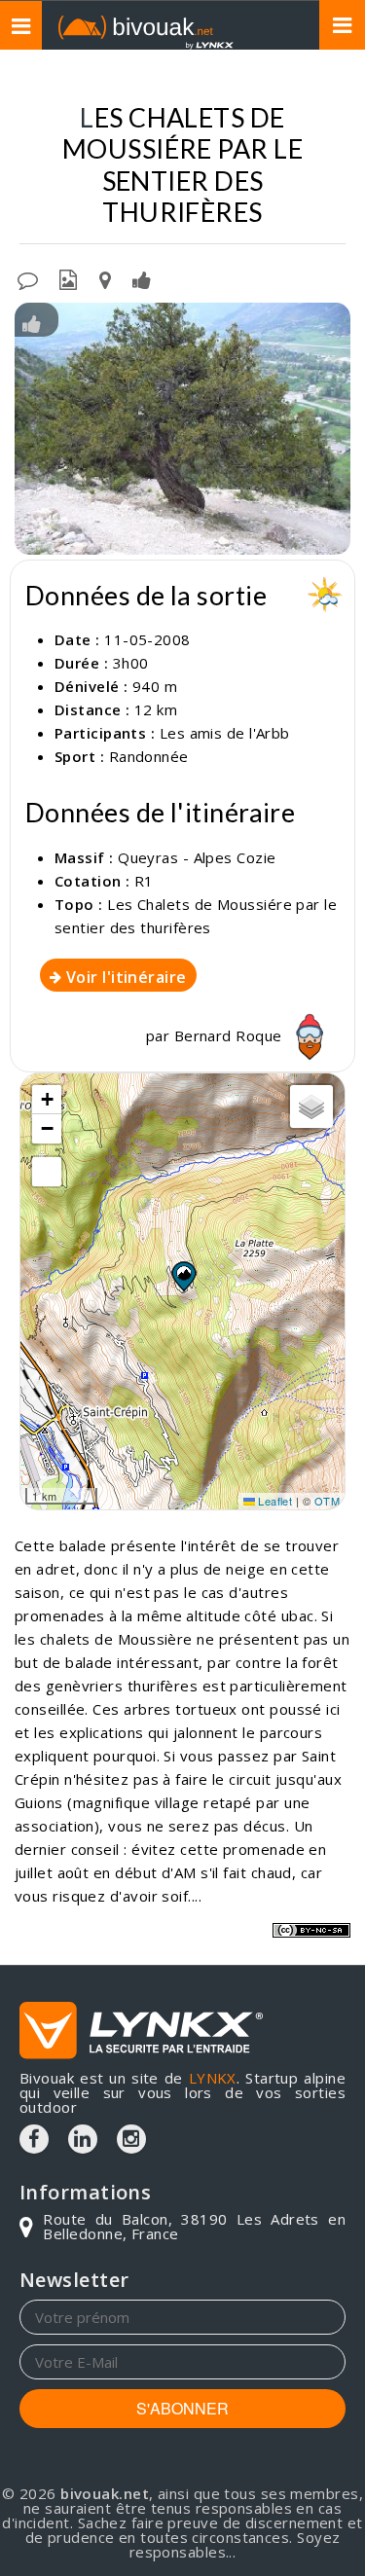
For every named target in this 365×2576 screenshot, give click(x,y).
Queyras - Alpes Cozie (197, 857)
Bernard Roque (230, 1035)
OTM (327, 1501)
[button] (183, 1276)
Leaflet (274, 1501)
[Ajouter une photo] (68, 278)
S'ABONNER (182, 2408)
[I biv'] (142, 278)
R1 (144, 881)
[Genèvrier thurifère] (182, 429)
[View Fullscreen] (47, 1172)
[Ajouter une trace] (105, 278)
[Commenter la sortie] (28, 278)
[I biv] (32, 322)
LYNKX (213, 2078)
